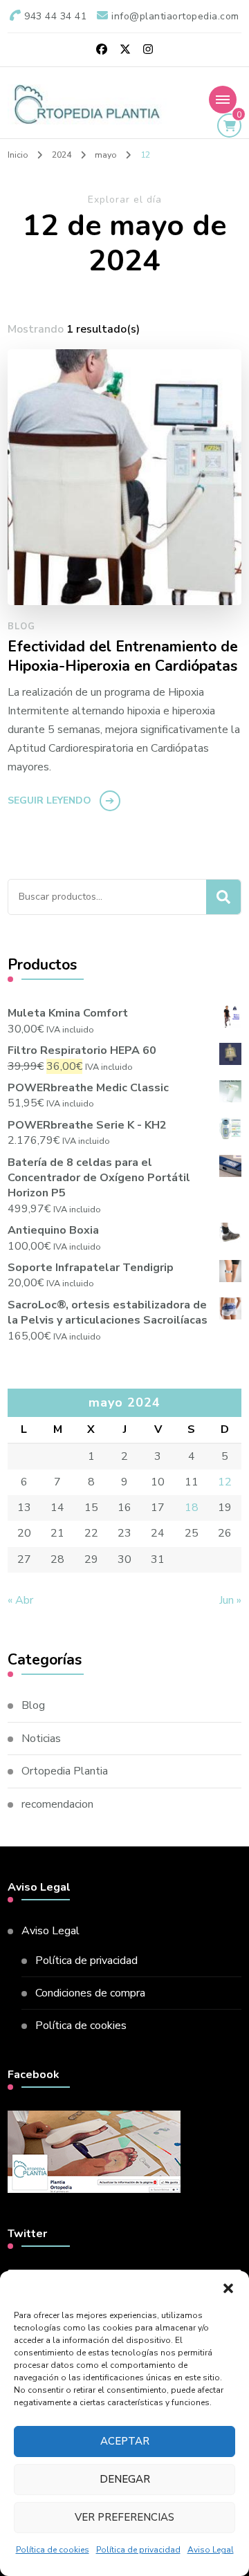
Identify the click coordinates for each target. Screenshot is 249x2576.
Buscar (223, 897)
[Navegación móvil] (223, 100)
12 (225, 1482)
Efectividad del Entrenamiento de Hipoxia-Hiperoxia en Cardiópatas (123, 657)
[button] (228, 2288)
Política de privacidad (138, 2550)
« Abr (20, 1600)
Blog (21, 627)
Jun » (230, 1600)
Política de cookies (53, 2550)
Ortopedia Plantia (65, 1771)
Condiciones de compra (90, 1993)
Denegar (125, 2479)
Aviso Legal (211, 2550)
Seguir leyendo (49, 800)
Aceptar (125, 2441)
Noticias (41, 1739)
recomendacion (57, 1804)
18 (192, 1508)
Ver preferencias (124, 2517)
